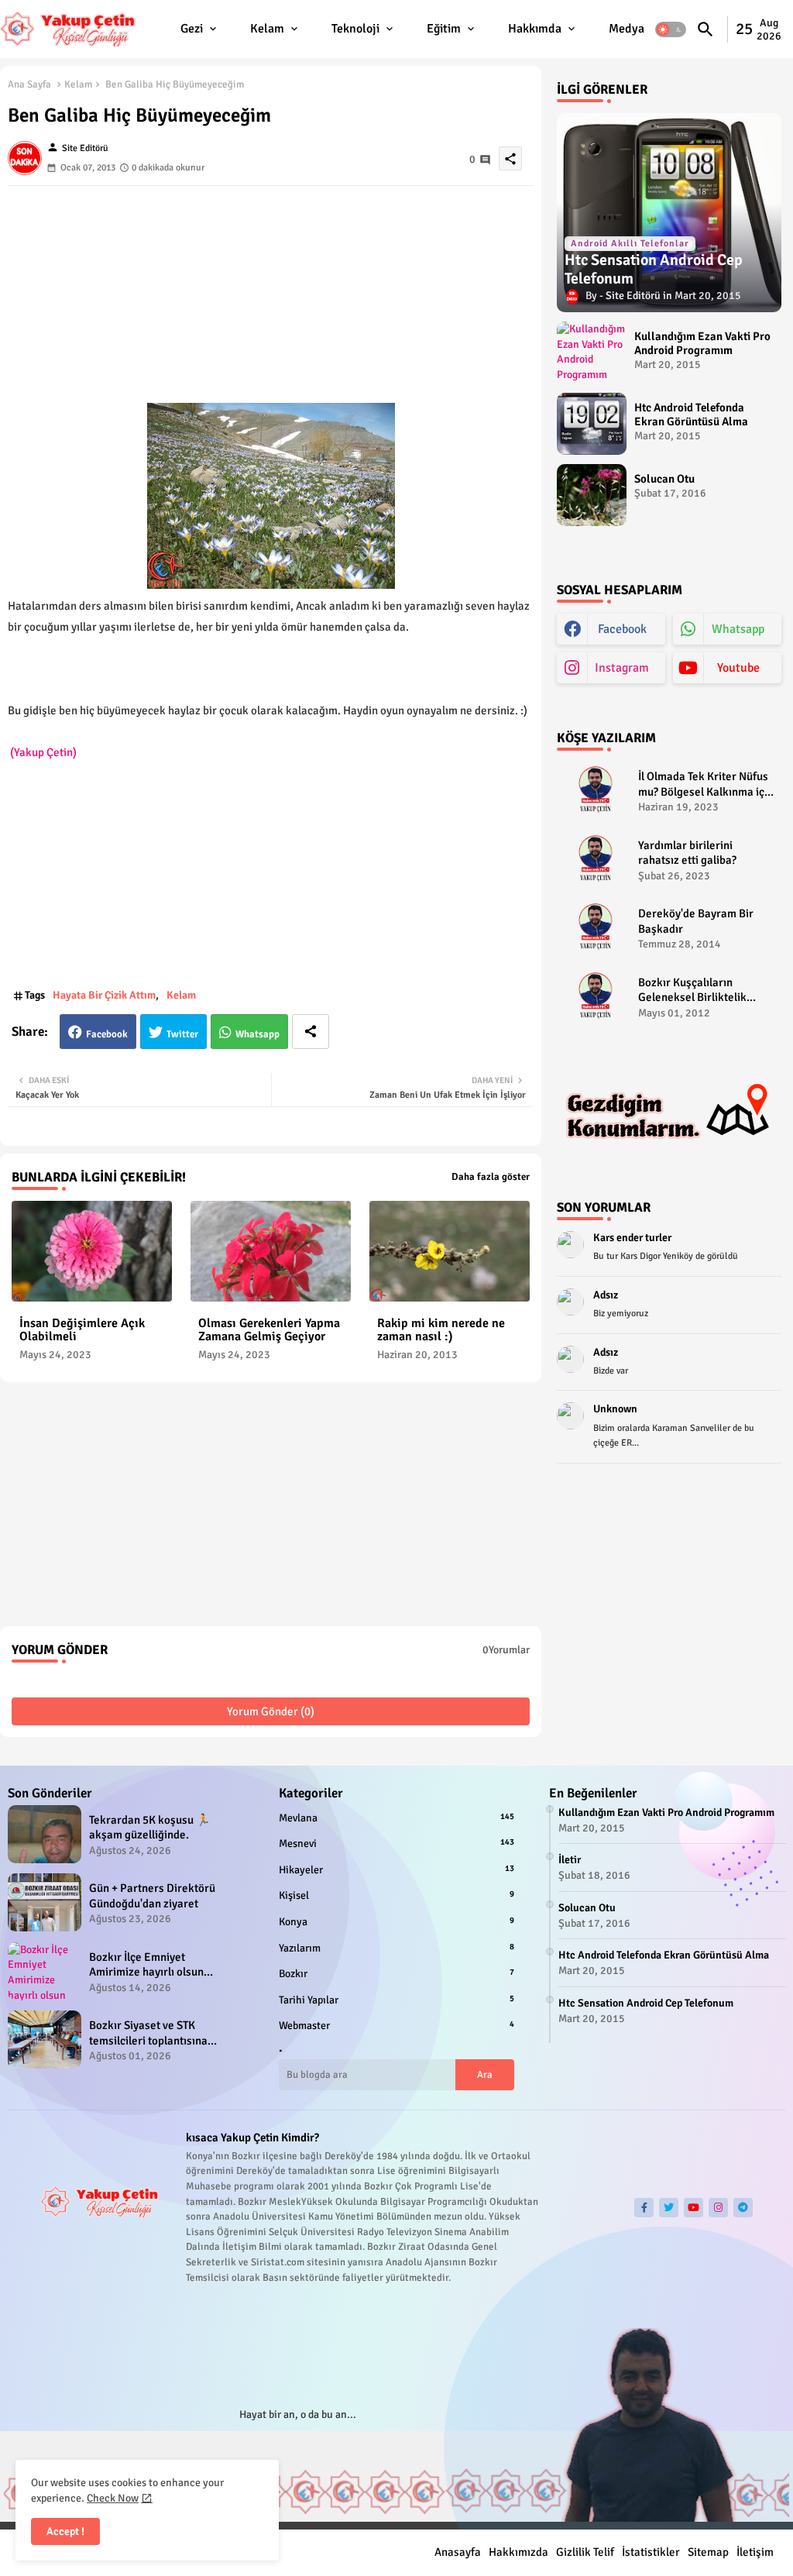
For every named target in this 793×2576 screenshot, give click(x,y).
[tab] (200, 29)
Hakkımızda (518, 2552)
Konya (397, 1922)
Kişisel (397, 1895)
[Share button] (311, 1032)
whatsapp (738, 629)
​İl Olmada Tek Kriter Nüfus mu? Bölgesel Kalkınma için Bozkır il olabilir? (706, 784)
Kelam (267, 29)
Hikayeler (397, 1870)
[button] (671, 29)
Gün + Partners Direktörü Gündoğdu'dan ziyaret (152, 1896)
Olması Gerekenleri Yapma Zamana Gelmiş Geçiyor (269, 1330)
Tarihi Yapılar (397, 2000)
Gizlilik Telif (585, 2552)
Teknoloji (355, 29)
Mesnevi (397, 1843)
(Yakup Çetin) (43, 752)
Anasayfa (458, 2552)
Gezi (192, 29)
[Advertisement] (271, 294)
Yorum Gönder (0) (271, 1711)
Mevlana (397, 1818)
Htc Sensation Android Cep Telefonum (646, 2003)
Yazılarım (397, 1948)
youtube (738, 668)
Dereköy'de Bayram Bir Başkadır (696, 921)
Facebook (107, 1034)
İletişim (755, 2552)
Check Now (113, 2498)
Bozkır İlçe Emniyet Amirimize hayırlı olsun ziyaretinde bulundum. (146, 1965)
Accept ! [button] (65, 2531)
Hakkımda (535, 29)
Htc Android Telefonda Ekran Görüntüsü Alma (691, 414)
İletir (570, 1860)
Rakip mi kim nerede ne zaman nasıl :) (441, 1330)
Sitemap (708, 2552)
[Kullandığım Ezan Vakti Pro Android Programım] (592, 353)
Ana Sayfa (29, 84)
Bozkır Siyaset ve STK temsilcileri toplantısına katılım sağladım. (148, 2033)
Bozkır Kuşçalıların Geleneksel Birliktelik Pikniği (692, 991)
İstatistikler (651, 2552)
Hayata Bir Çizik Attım (104, 995)
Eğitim (444, 29)
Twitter (182, 1034)
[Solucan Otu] (592, 495)
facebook (622, 629)
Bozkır (397, 1974)
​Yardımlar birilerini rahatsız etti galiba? (687, 853)
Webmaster (397, 2026)
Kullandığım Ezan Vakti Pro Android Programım (702, 343)
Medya (627, 29)
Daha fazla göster (491, 1177)
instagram (622, 668)
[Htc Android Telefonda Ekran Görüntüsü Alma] (592, 424)
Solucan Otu (664, 479)
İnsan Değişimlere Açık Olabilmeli (82, 1330)
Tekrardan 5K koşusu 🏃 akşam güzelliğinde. (150, 1828)
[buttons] (644, 2208)
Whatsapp (257, 1034)
